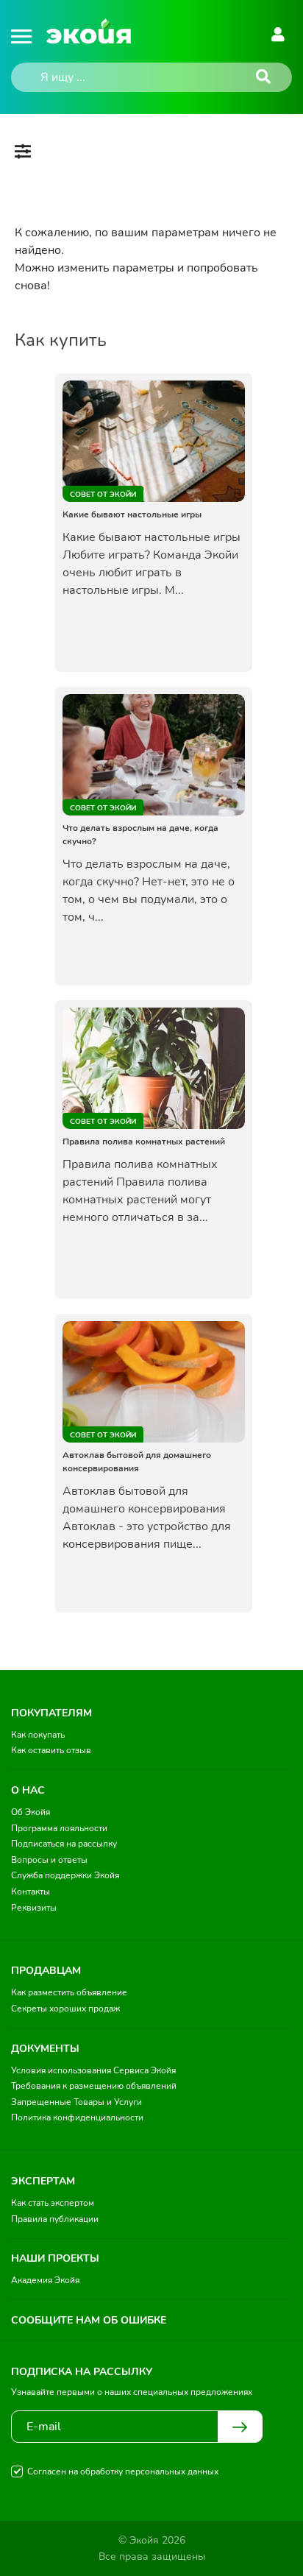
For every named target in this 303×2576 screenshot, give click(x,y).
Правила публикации (55, 2219)
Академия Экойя (45, 2280)
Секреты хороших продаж (65, 2009)
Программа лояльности (59, 1828)
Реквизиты (34, 1908)
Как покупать (38, 1735)
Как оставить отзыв (51, 1750)
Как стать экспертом (53, 2203)
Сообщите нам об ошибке (89, 2320)
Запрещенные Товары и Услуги (76, 2102)
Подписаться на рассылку (64, 1844)
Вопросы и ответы (49, 1860)
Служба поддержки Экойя (65, 1875)
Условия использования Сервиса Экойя (93, 2070)
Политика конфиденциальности (77, 2117)
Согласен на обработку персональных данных (123, 2471)
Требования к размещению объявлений (94, 2086)
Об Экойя (31, 1812)
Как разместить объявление (69, 1992)
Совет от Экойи (103, 495)
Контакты (31, 1892)
